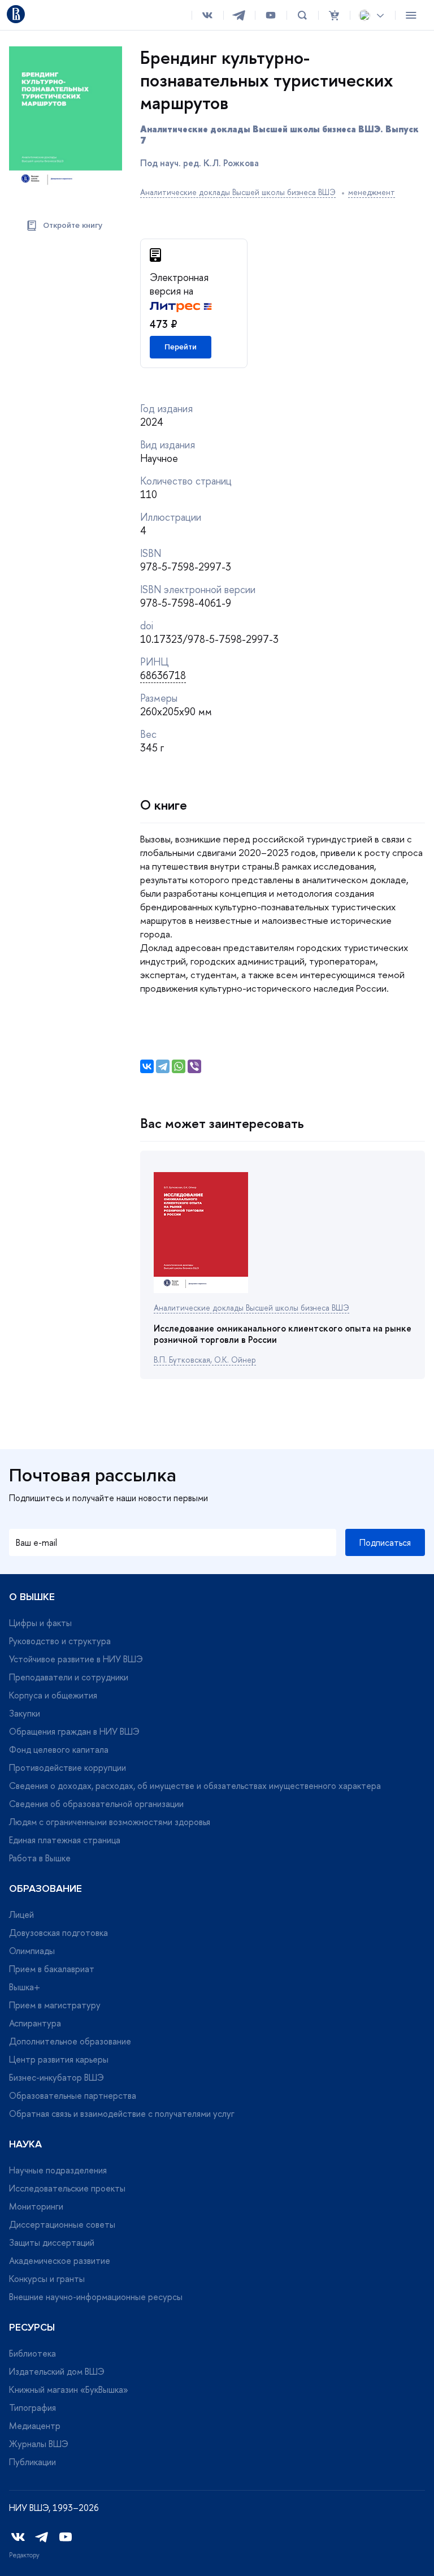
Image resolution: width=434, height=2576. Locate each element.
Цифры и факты (40, 1623)
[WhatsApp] (179, 1066)
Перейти (181, 347)
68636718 (163, 675)
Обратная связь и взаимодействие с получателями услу (122, 2113)
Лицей (21, 1914)
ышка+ (25, 1987)
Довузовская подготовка (58, 1933)
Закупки (25, 1713)
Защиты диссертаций (52, 2242)
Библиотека (32, 2353)
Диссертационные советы (62, 2224)
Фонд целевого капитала (59, 1749)
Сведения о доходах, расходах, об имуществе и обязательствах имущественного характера (195, 1786)
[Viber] (194, 1066)
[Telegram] (163, 1066)
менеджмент (372, 192)
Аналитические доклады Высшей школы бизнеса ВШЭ (238, 192)
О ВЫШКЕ (32, 1597)
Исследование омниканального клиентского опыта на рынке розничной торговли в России (283, 1334)
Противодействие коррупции (68, 1767)
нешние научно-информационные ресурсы (96, 2297)
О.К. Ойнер (234, 1360)
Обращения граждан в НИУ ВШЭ (74, 1731)
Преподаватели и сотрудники (69, 1677)
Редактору (24, 2555)
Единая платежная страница (65, 1840)
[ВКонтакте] (147, 1066)
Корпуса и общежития (53, 1695)
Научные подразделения (58, 2170)
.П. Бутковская (182, 1360)
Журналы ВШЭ (39, 2444)
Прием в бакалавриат (52, 1969)
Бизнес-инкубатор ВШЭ (57, 2077)
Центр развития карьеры (59, 2059)
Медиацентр (35, 2426)
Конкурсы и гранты (47, 2279)
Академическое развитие (60, 2261)
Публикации (32, 2462)
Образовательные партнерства (73, 2095)
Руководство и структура (60, 1641)
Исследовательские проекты (67, 2188)
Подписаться (385, 1542)
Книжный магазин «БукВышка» (69, 2389)
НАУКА (25, 2144)
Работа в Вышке (40, 1858)
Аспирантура (35, 2023)
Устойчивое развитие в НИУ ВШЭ (76, 1659)
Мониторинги (36, 2206)
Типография (32, 2408)
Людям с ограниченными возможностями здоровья (110, 1822)
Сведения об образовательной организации (96, 1804)
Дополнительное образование (70, 2041)
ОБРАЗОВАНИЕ (45, 1888)
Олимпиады (32, 1951)
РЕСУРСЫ (32, 2327)
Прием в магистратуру (55, 2005)
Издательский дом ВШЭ (57, 2371)
